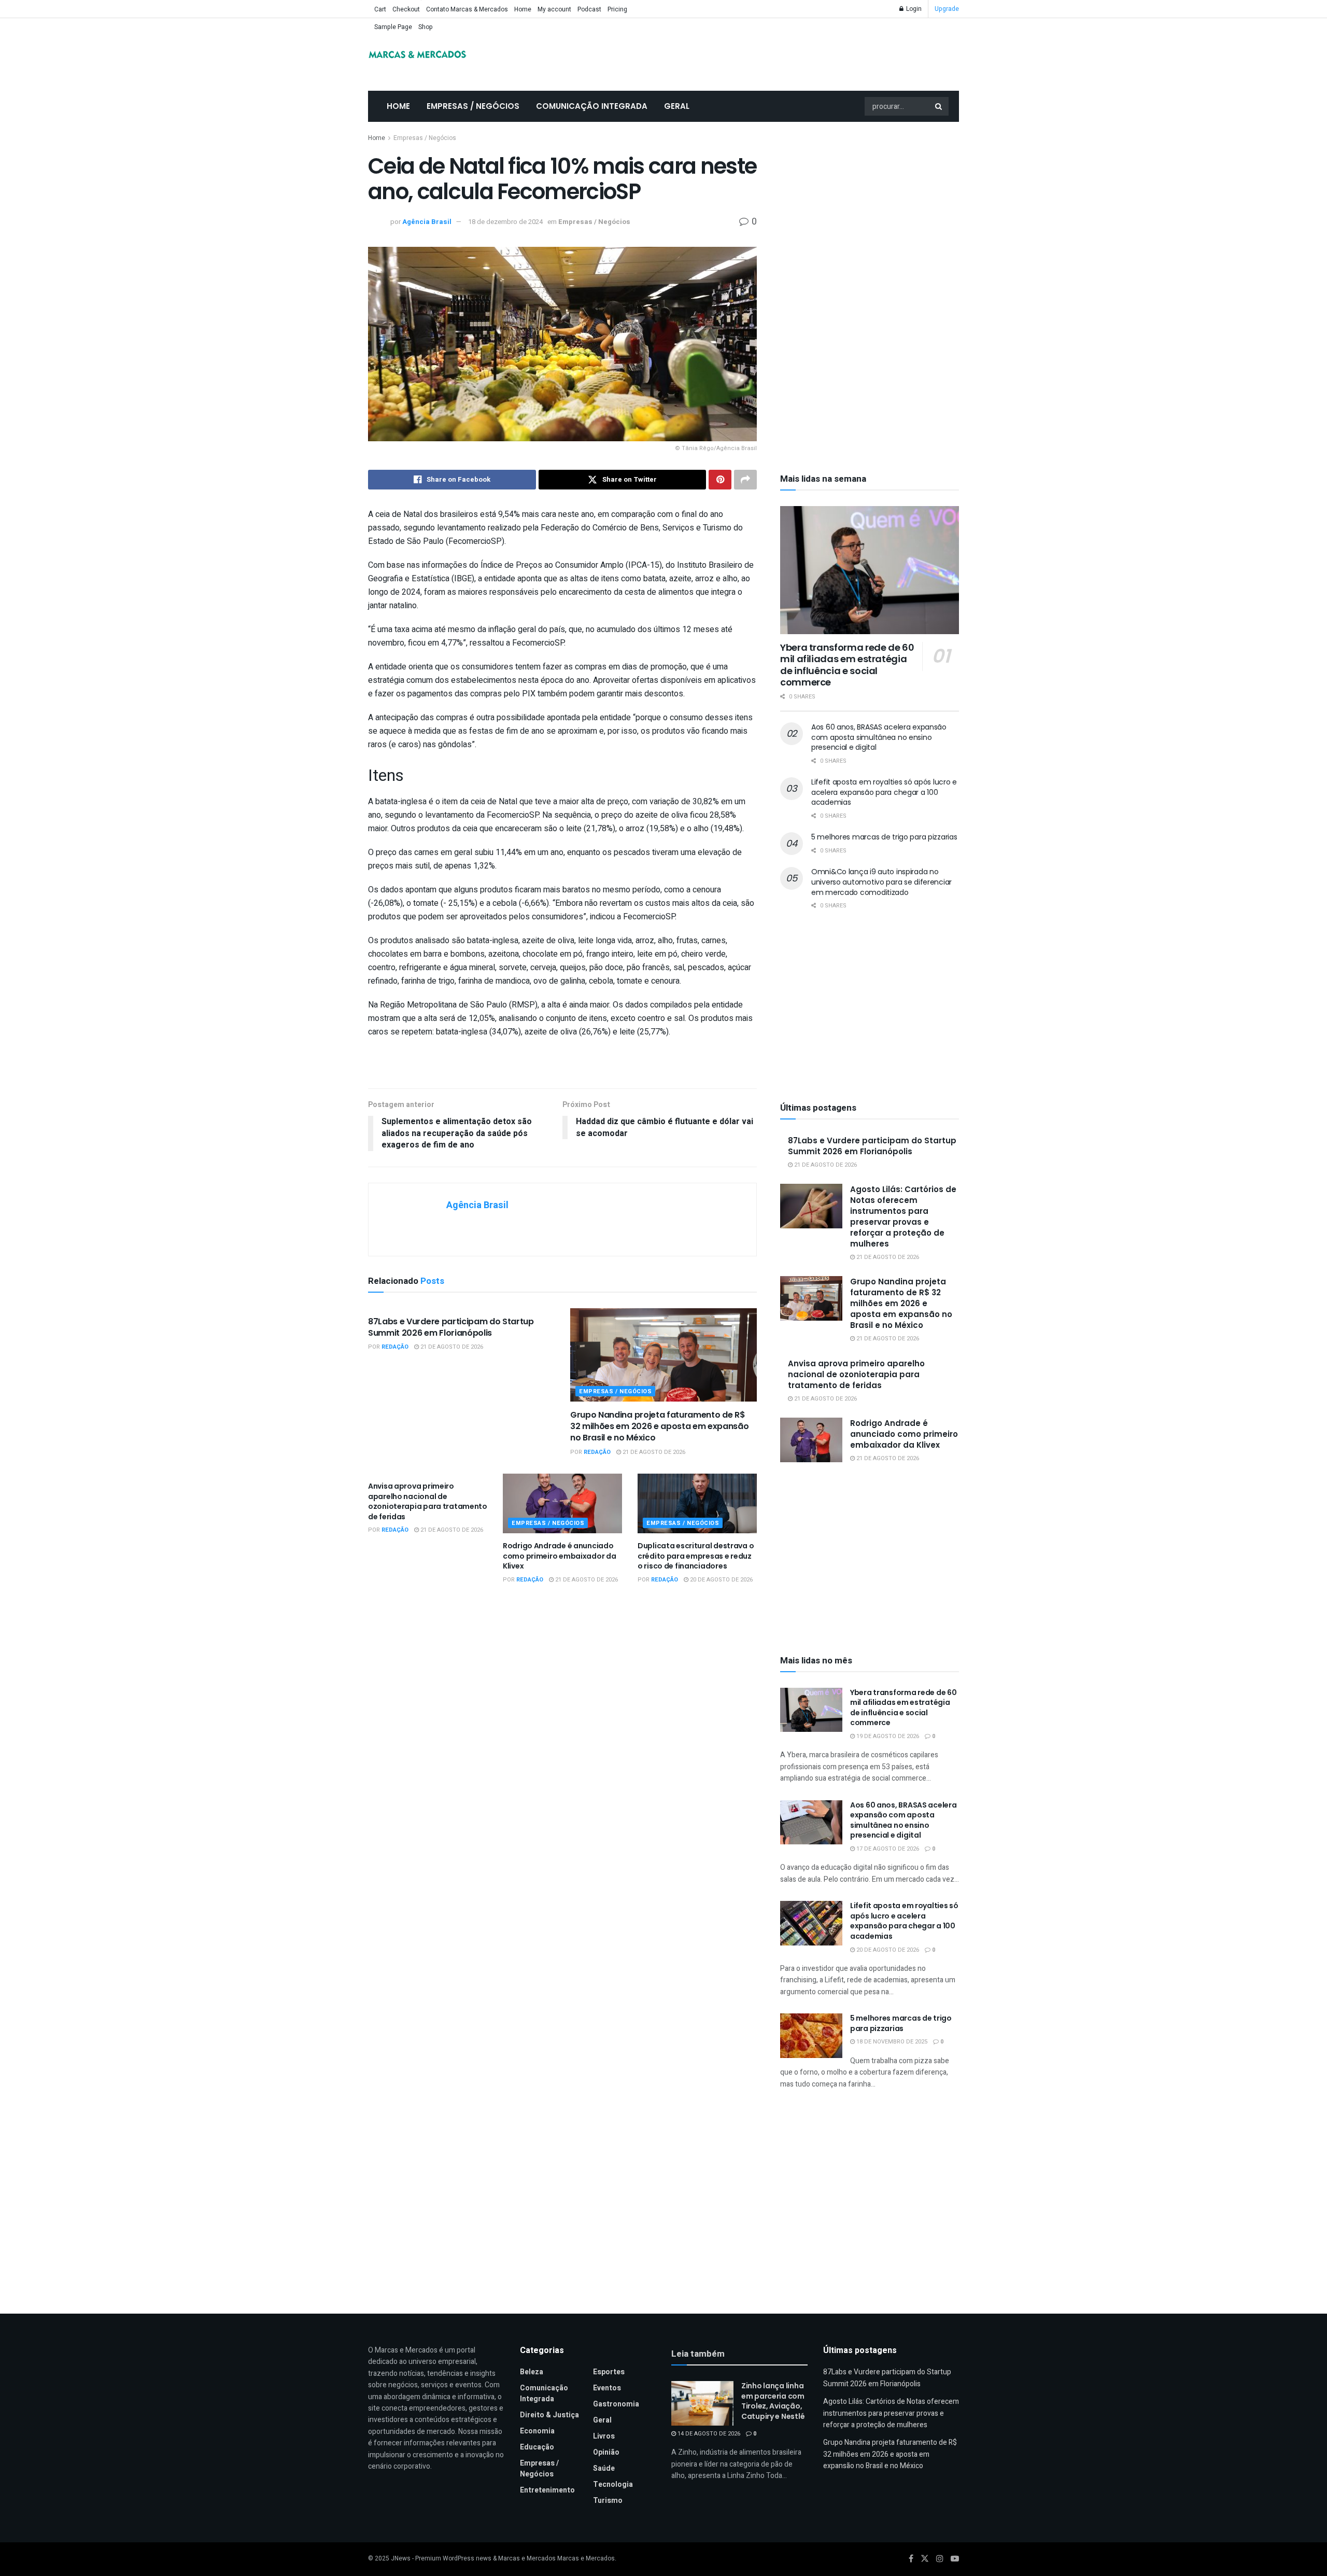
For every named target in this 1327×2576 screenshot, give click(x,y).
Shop (426, 27)
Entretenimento (547, 2490)
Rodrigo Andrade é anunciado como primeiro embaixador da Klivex (559, 1556)
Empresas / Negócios (473, 106)
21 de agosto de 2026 (451, 1347)
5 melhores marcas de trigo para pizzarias (884, 837)
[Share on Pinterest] (720, 480)
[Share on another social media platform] (745, 480)
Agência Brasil (427, 222)
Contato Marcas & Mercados (467, 9)
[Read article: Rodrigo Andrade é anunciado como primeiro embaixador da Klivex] (562, 1503)
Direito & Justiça (549, 2415)
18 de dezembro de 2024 (505, 222)
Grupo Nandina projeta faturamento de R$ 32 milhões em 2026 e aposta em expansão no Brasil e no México (660, 1426)
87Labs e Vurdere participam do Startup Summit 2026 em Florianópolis (451, 1327)
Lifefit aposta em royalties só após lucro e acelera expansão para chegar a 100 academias (884, 792)
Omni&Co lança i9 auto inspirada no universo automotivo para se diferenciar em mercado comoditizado (881, 882)
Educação (537, 2447)
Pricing (617, 9)
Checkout (406, 9)
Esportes (609, 2372)
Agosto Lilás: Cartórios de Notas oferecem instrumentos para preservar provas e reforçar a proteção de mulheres (903, 1216)
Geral (677, 106)
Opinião (606, 2452)
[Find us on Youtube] (955, 2559)
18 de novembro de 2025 (891, 2042)
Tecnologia (613, 2484)
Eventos (607, 2388)
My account (554, 9)
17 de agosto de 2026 (887, 1849)
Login (913, 9)
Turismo (608, 2501)
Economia (537, 2431)
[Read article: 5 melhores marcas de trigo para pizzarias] (811, 2036)
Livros (604, 2436)
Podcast (589, 9)
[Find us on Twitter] (925, 2559)
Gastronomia (616, 2404)
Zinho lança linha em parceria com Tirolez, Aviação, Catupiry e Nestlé (773, 2401)
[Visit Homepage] (417, 54)
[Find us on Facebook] (911, 2559)
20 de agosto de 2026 (721, 1580)
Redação (395, 1347)
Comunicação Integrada (592, 106)
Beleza (532, 2372)
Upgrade (947, 9)
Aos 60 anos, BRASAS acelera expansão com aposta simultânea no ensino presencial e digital (879, 737)
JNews (401, 2558)
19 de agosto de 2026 (887, 1736)
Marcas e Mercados (586, 2558)
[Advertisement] (870, 211)
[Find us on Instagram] (940, 2559)
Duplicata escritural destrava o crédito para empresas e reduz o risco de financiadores (696, 1556)
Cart (380, 9)
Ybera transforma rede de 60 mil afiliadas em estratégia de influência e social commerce (847, 665)
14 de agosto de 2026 (708, 2434)
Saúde (604, 2468)
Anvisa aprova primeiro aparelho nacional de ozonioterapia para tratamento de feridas (428, 1501)
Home (523, 9)
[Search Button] (939, 106)
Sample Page (393, 27)
